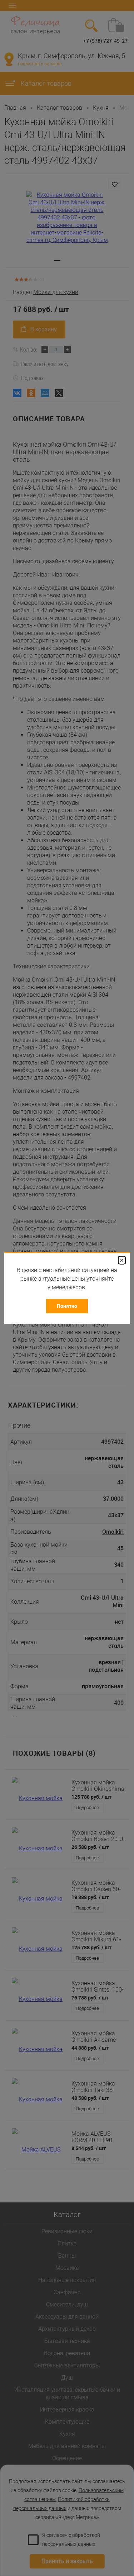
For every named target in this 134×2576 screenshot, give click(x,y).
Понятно (67, 1306)
